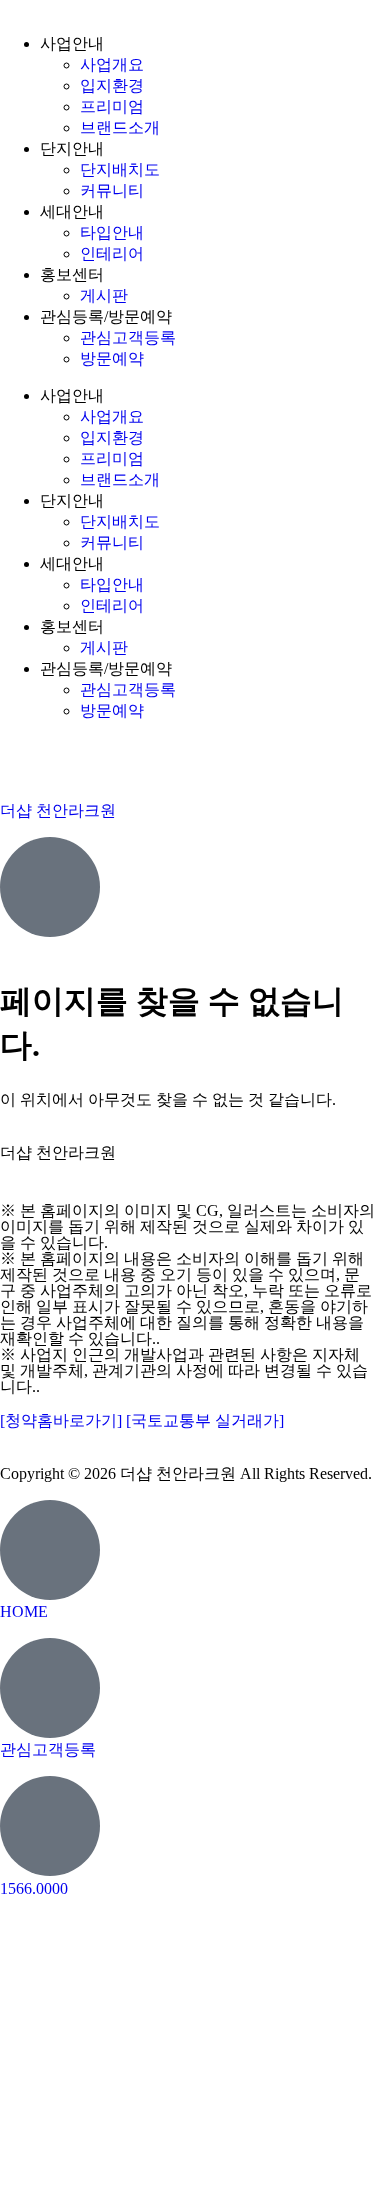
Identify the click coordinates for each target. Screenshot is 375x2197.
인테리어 (112, 253)
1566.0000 (187, 1173)
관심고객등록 (128, 337)
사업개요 (112, 64)
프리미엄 (112, 106)
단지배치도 (120, 169)
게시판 (104, 295)
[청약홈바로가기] (63, 1420)
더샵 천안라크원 (58, 810)
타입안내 (112, 232)
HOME (24, 1611)
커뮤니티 (112, 190)
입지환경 (112, 85)
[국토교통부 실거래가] (205, 1420)
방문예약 (112, 358)
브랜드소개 (120, 127)
